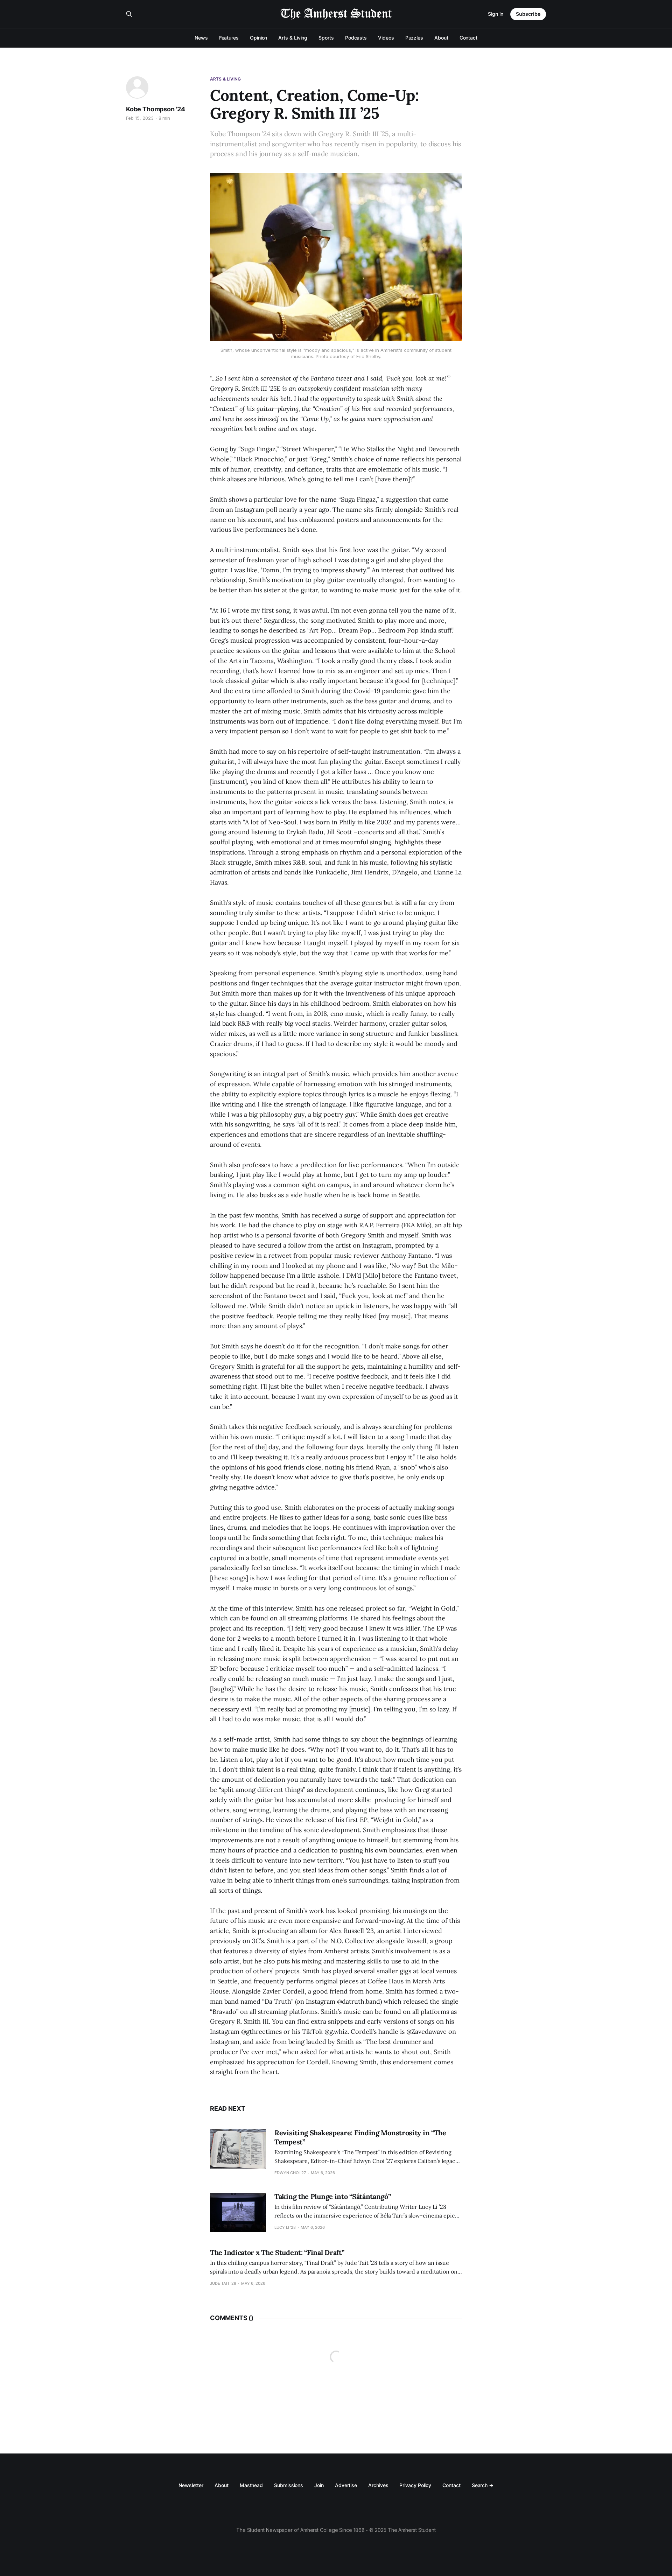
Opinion (258, 38)
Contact (468, 38)
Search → (483, 2485)
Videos (386, 38)
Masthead (251, 2485)
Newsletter (191, 2485)
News (201, 38)
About (441, 38)
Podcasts (356, 38)
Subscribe (528, 14)
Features (229, 38)
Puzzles (414, 38)
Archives (378, 2485)
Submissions (289, 2485)
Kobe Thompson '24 (156, 109)
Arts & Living (293, 38)
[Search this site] (129, 14)
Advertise (346, 2485)
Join (319, 2485)
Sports (326, 38)
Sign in (496, 14)
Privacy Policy (415, 2485)
